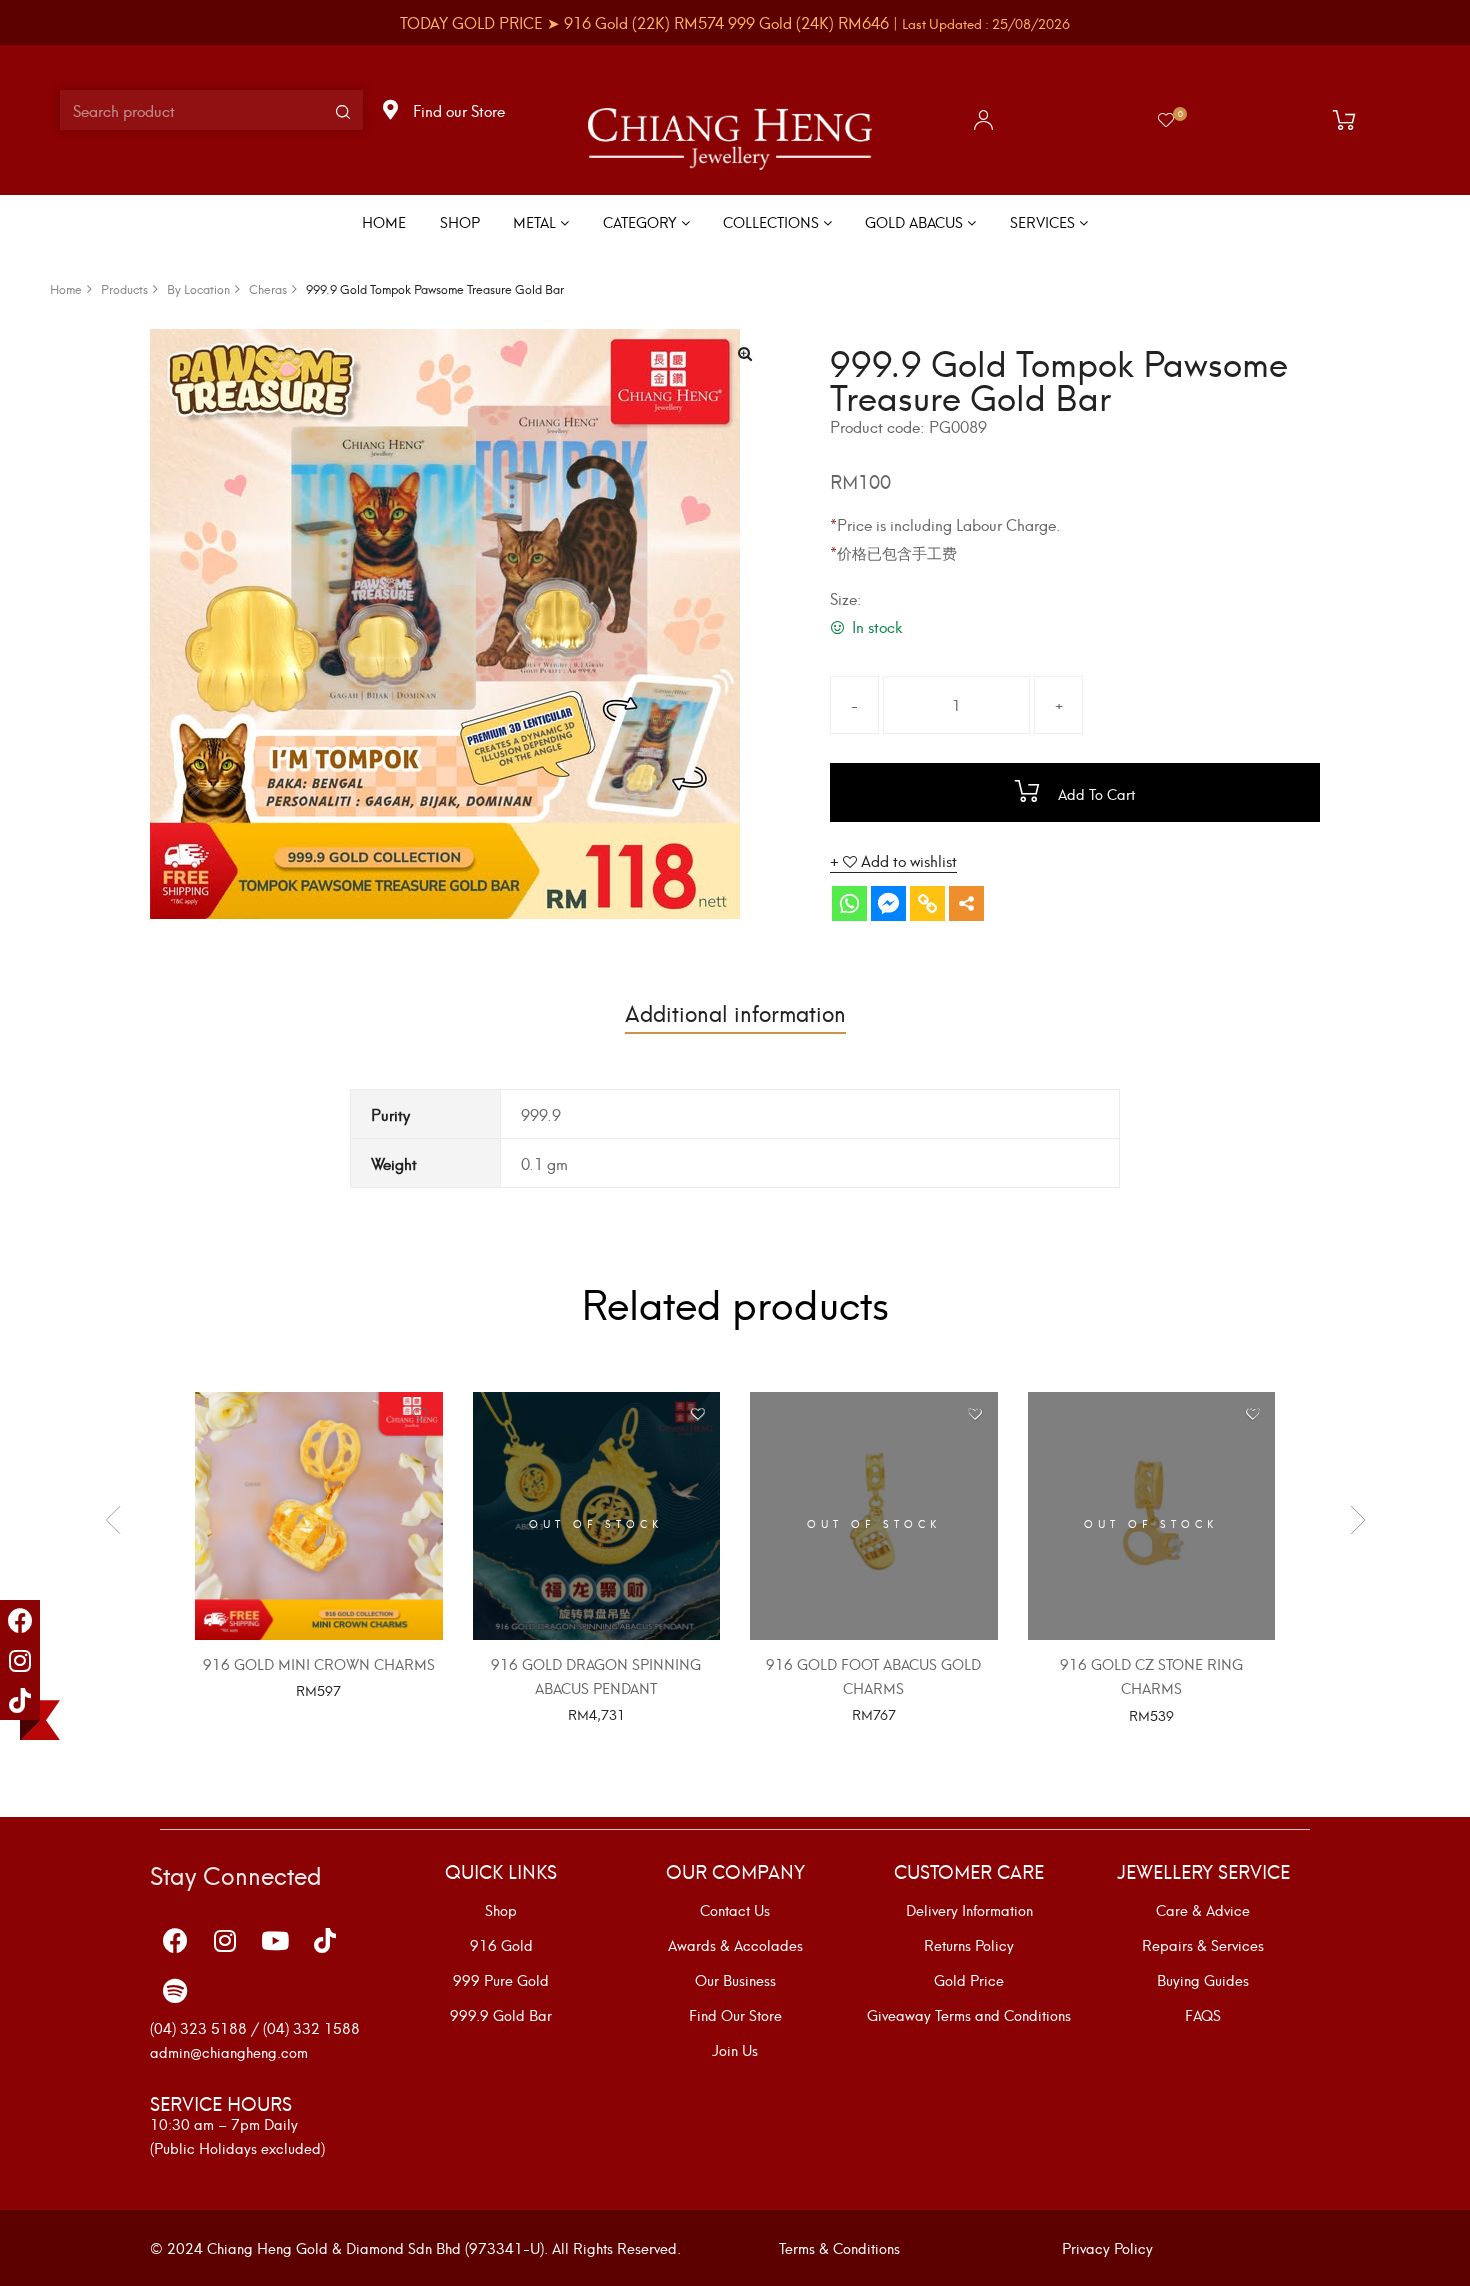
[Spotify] (175, 1991)
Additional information (735, 1011)
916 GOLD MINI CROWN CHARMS (319, 1663)
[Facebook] (20, 1620)
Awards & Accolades (735, 1945)
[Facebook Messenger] (888, 903)
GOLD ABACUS (916, 221)
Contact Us (735, 1910)
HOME (384, 221)
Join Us (735, 2050)
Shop (501, 1910)
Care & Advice (1203, 1910)
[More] (966, 903)
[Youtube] (275, 1941)
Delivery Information (969, 1910)
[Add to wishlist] (420, 1414)
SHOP (460, 221)
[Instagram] (20, 1660)
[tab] (735, 1012)
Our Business (735, 1980)
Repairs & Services (1203, 1945)
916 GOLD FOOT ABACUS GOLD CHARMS (873, 1675)
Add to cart (1094, 793)
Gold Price (969, 1980)
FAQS (1203, 2015)
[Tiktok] (20, 1700)
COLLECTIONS (773, 221)
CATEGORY (642, 221)
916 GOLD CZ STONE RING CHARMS (1151, 1675)
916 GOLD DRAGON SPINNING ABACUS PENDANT (596, 1675)
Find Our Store (735, 2015)
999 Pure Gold (501, 1980)
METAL (536, 221)
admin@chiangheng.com (229, 2051)
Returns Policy (969, 1945)
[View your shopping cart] (1349, 120)
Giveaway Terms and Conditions (969, 2015)
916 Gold (501, 1945)
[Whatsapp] (849, 903)
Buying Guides (1203, 1980)
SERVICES (1044, 221)
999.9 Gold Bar (501, 2015)
